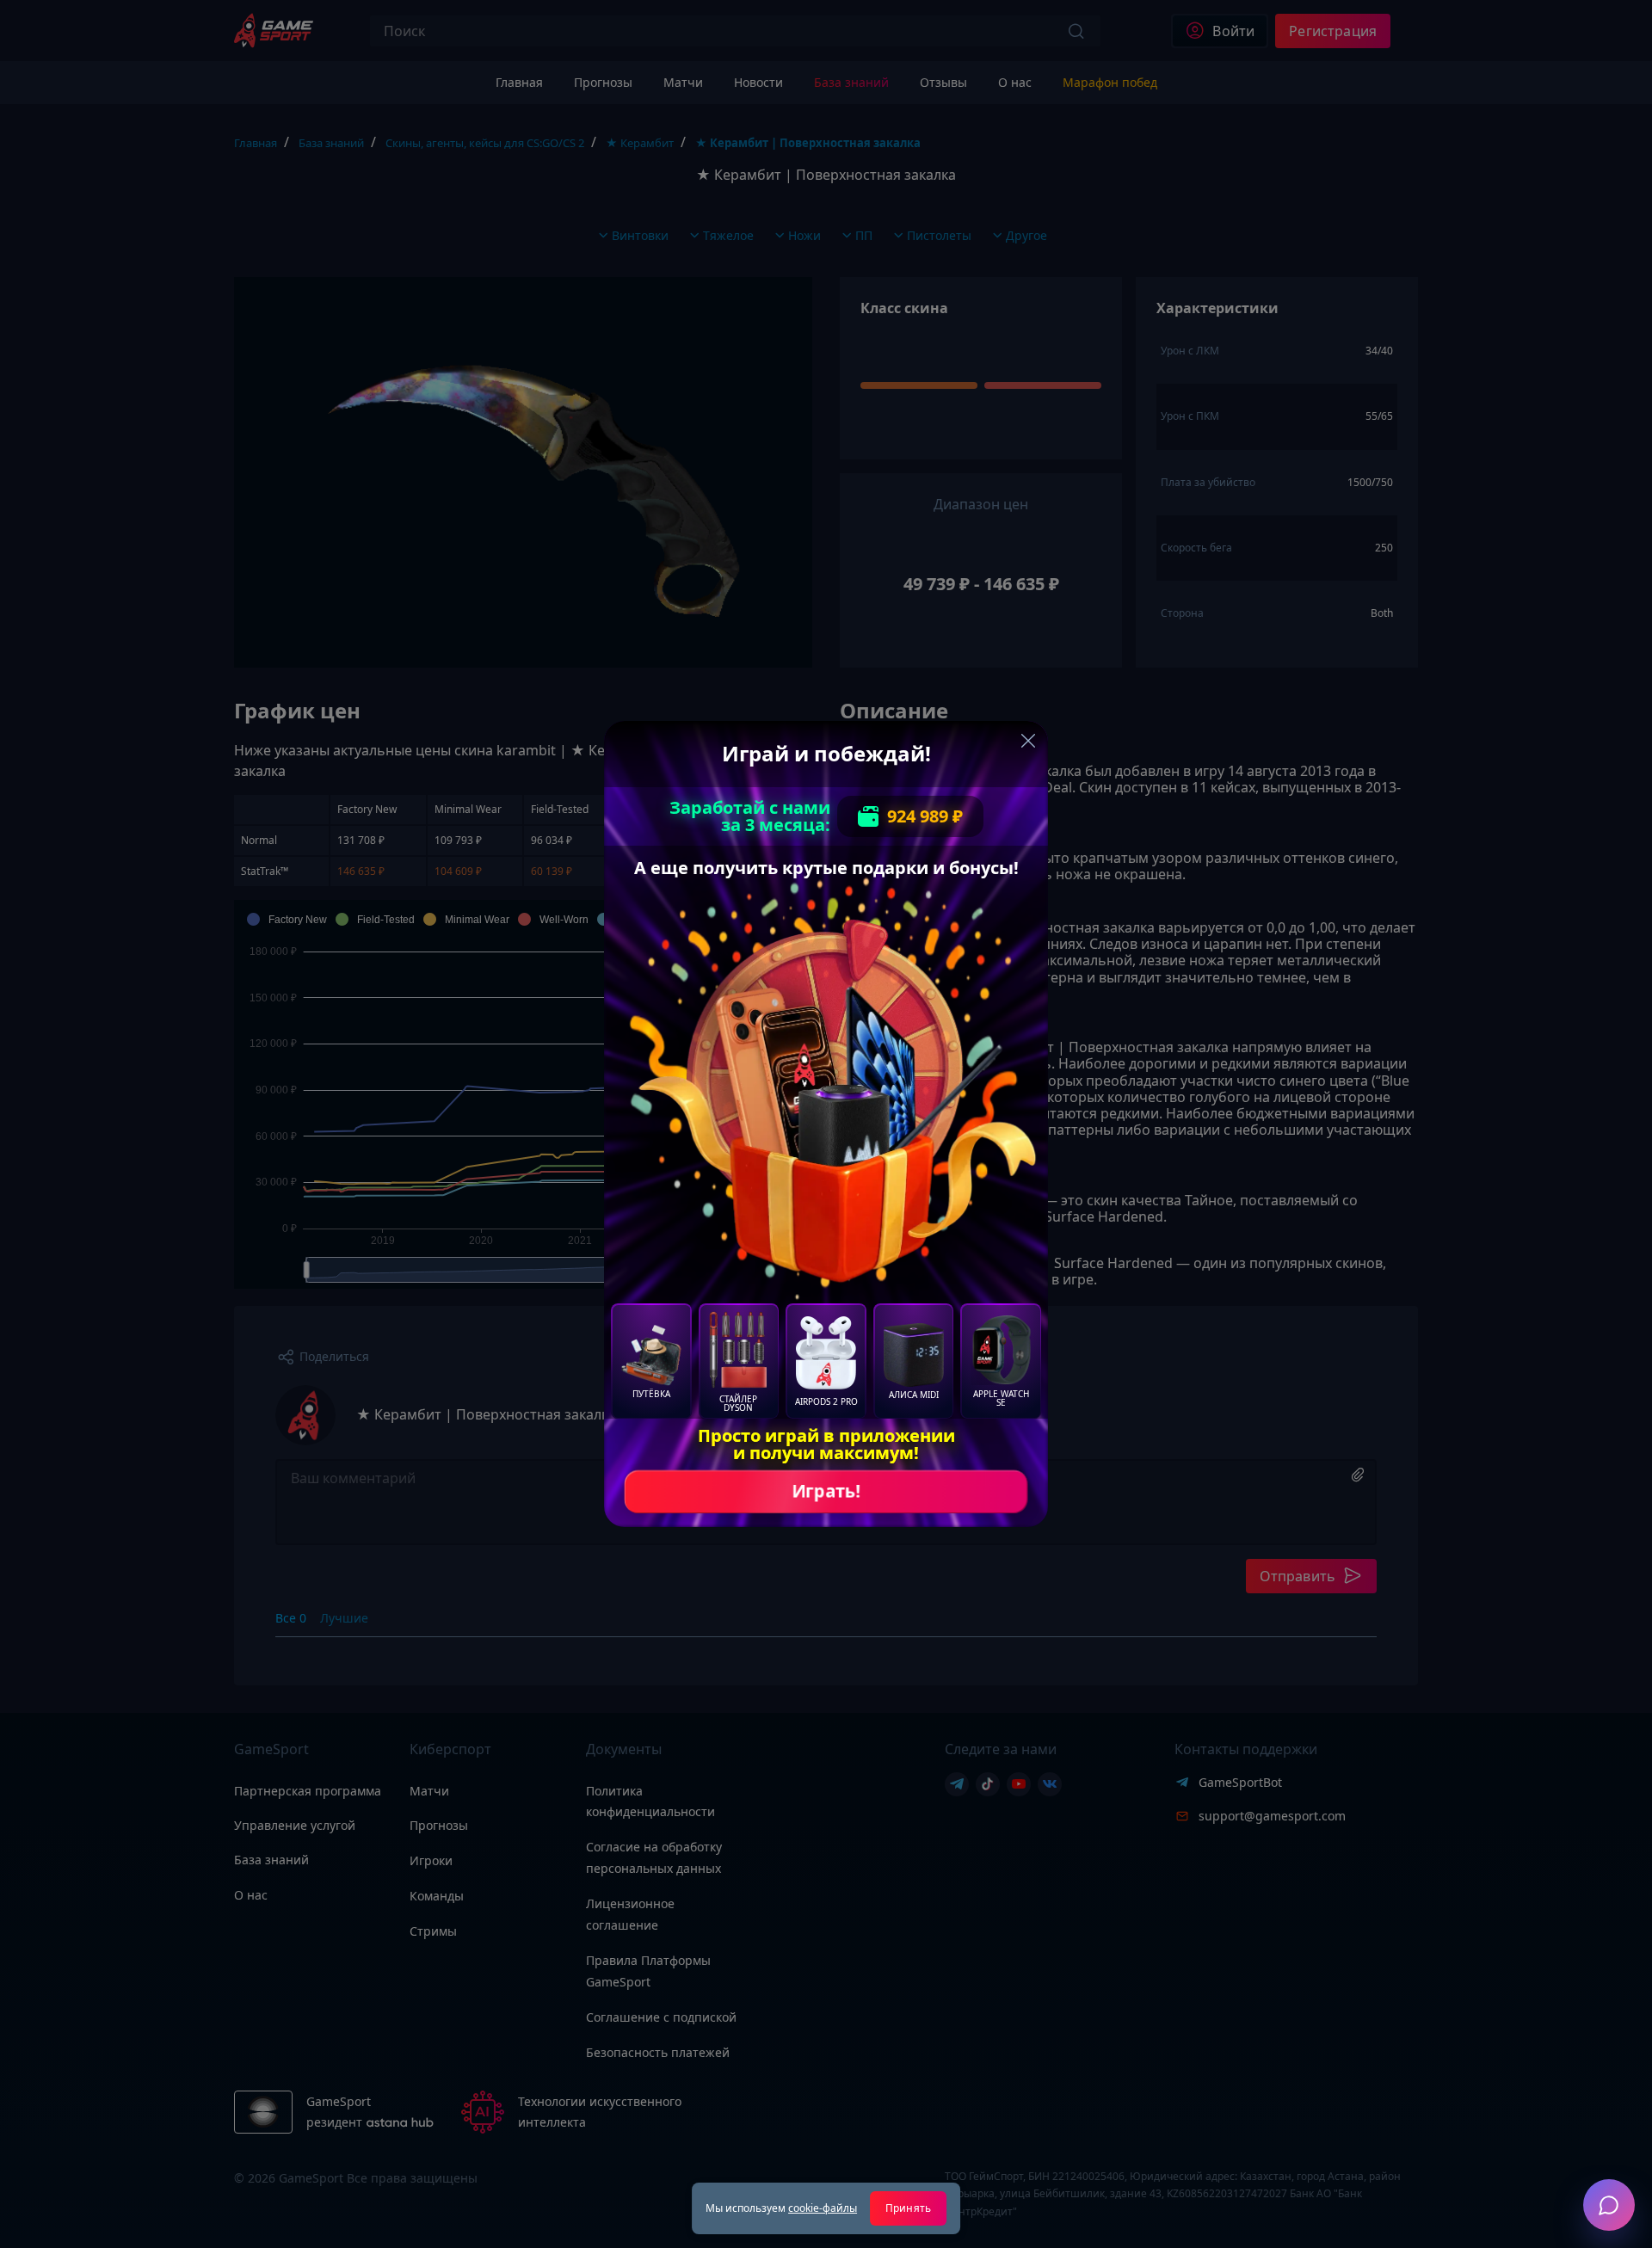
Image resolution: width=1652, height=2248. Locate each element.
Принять (908, 2208)
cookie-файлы (823, 2208)
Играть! (826, 1491)
